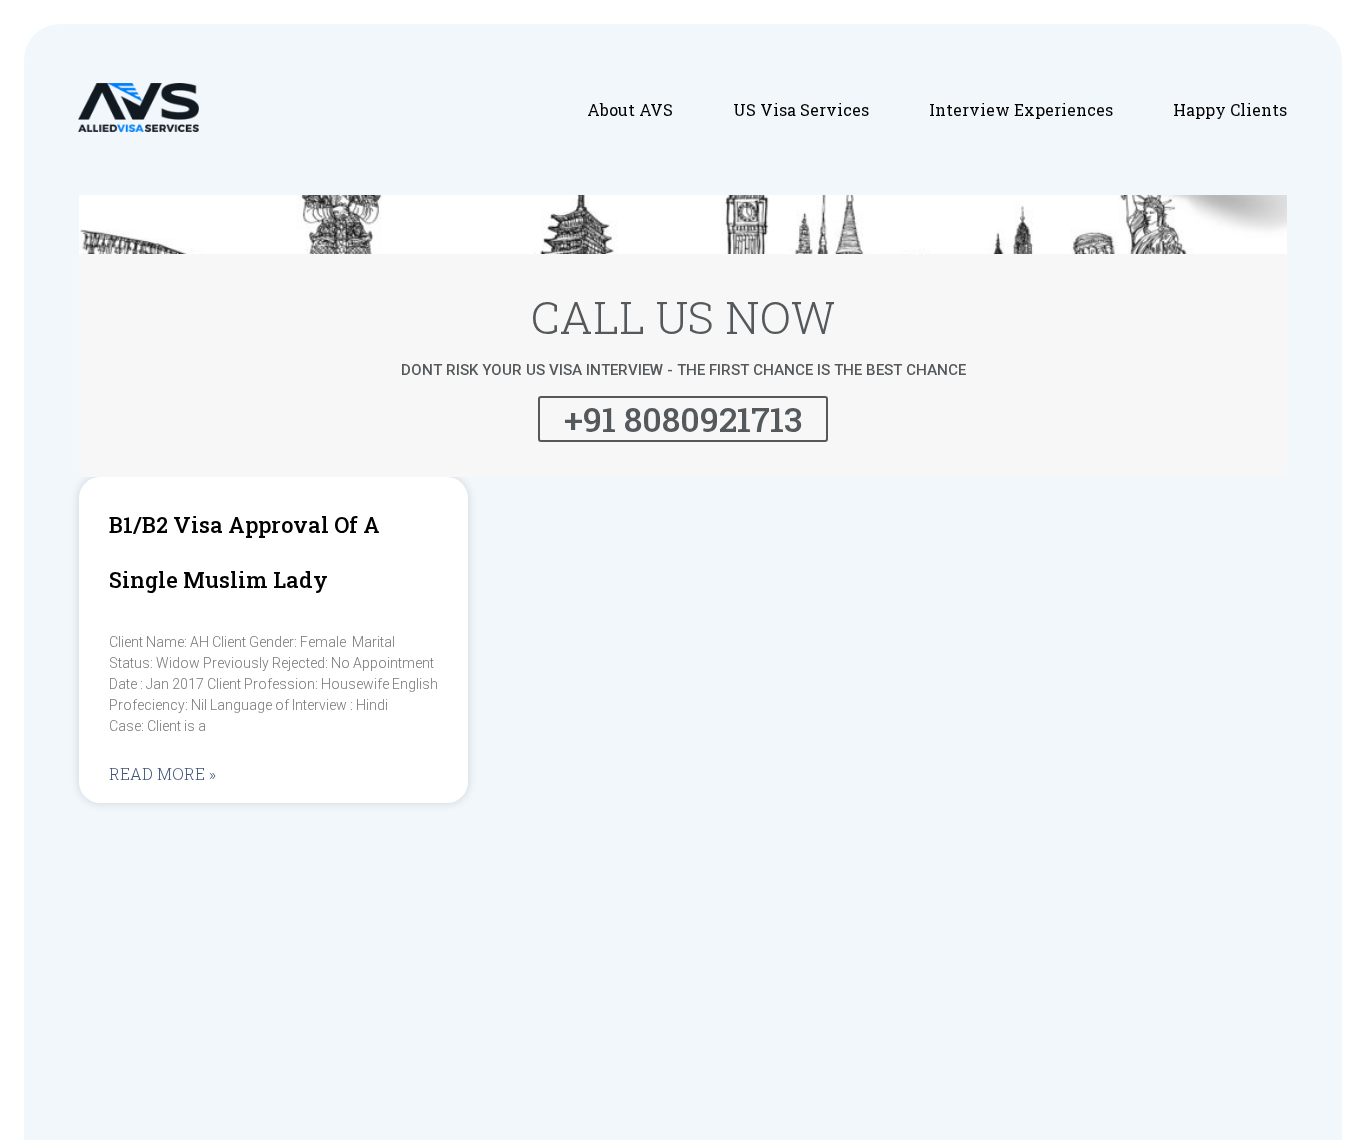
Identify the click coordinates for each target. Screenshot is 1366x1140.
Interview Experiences (1021, 109)
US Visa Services (801, 109)
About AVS (630, 109)
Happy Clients (1230, 109)
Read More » (162, 774)
